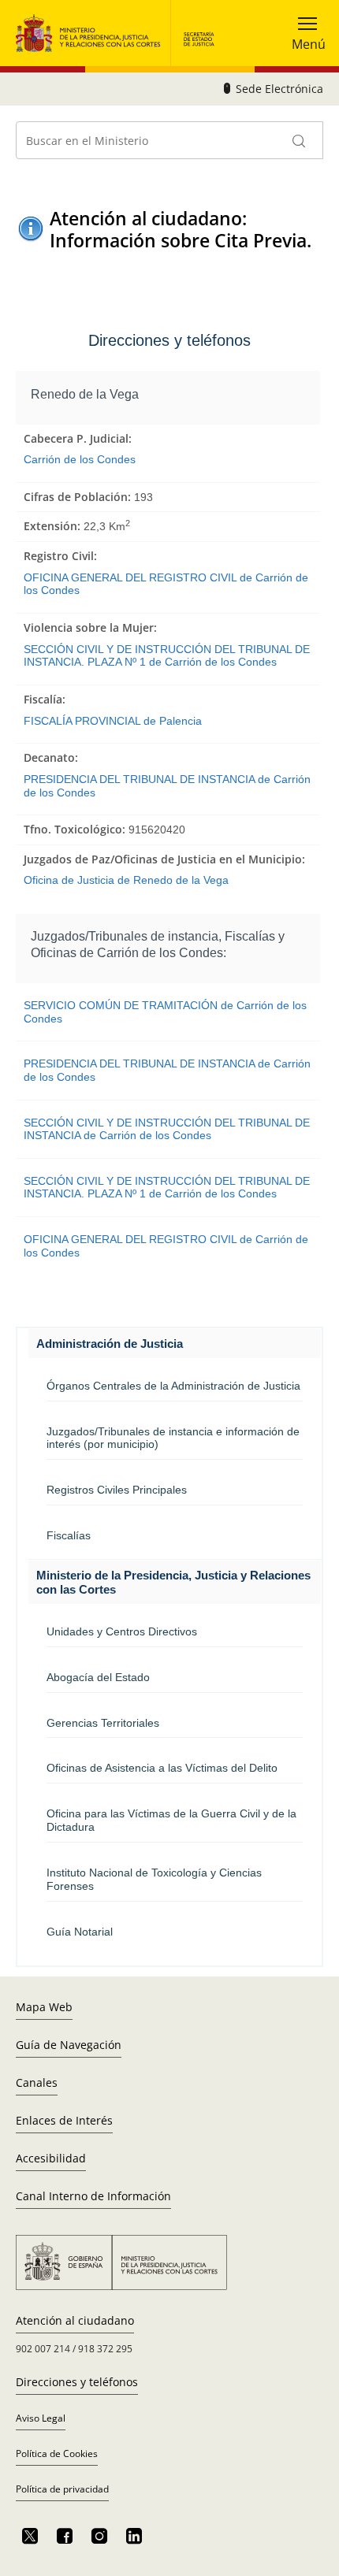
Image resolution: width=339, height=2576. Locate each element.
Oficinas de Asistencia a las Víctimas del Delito (162, 1768)
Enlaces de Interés (64, 2120)
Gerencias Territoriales (103, 1723)
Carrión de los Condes (80, 459)
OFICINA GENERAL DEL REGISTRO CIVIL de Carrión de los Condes (166, 584)
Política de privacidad (62, 2489)
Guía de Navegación (69, 2045)
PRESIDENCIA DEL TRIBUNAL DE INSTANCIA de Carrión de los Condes (167, 786)
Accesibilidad (51, 2158)
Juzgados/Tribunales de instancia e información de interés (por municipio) (173, 1438)
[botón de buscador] (300, 140)
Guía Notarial (80, 1932)
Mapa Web (44, 2007)
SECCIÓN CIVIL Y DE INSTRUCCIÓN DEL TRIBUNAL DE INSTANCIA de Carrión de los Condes (167, 1129)
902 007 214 (43, 2349)
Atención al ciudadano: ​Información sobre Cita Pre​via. (181, 229)
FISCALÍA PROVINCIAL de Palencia (113, 721)
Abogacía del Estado (98, 1677)
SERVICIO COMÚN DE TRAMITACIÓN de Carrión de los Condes (165, 1012)
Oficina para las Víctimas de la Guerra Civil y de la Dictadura (171, 1820)
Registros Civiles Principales (117, 1490)
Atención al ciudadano (75, 2320)
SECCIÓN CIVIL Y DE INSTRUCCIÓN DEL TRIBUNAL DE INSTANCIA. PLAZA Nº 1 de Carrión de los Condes (167, 656)
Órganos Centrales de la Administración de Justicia (173, 1386)
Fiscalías (69, 1535)
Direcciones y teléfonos (77, 2382)
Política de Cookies (57, 2454)
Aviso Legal (41, 2418)
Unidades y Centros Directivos (122, 1631)
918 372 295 (105, 2349)
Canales (37, 2082)
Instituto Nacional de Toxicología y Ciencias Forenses (154, 1879)
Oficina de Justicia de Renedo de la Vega (126, 880)
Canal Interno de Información (93, 2196)
